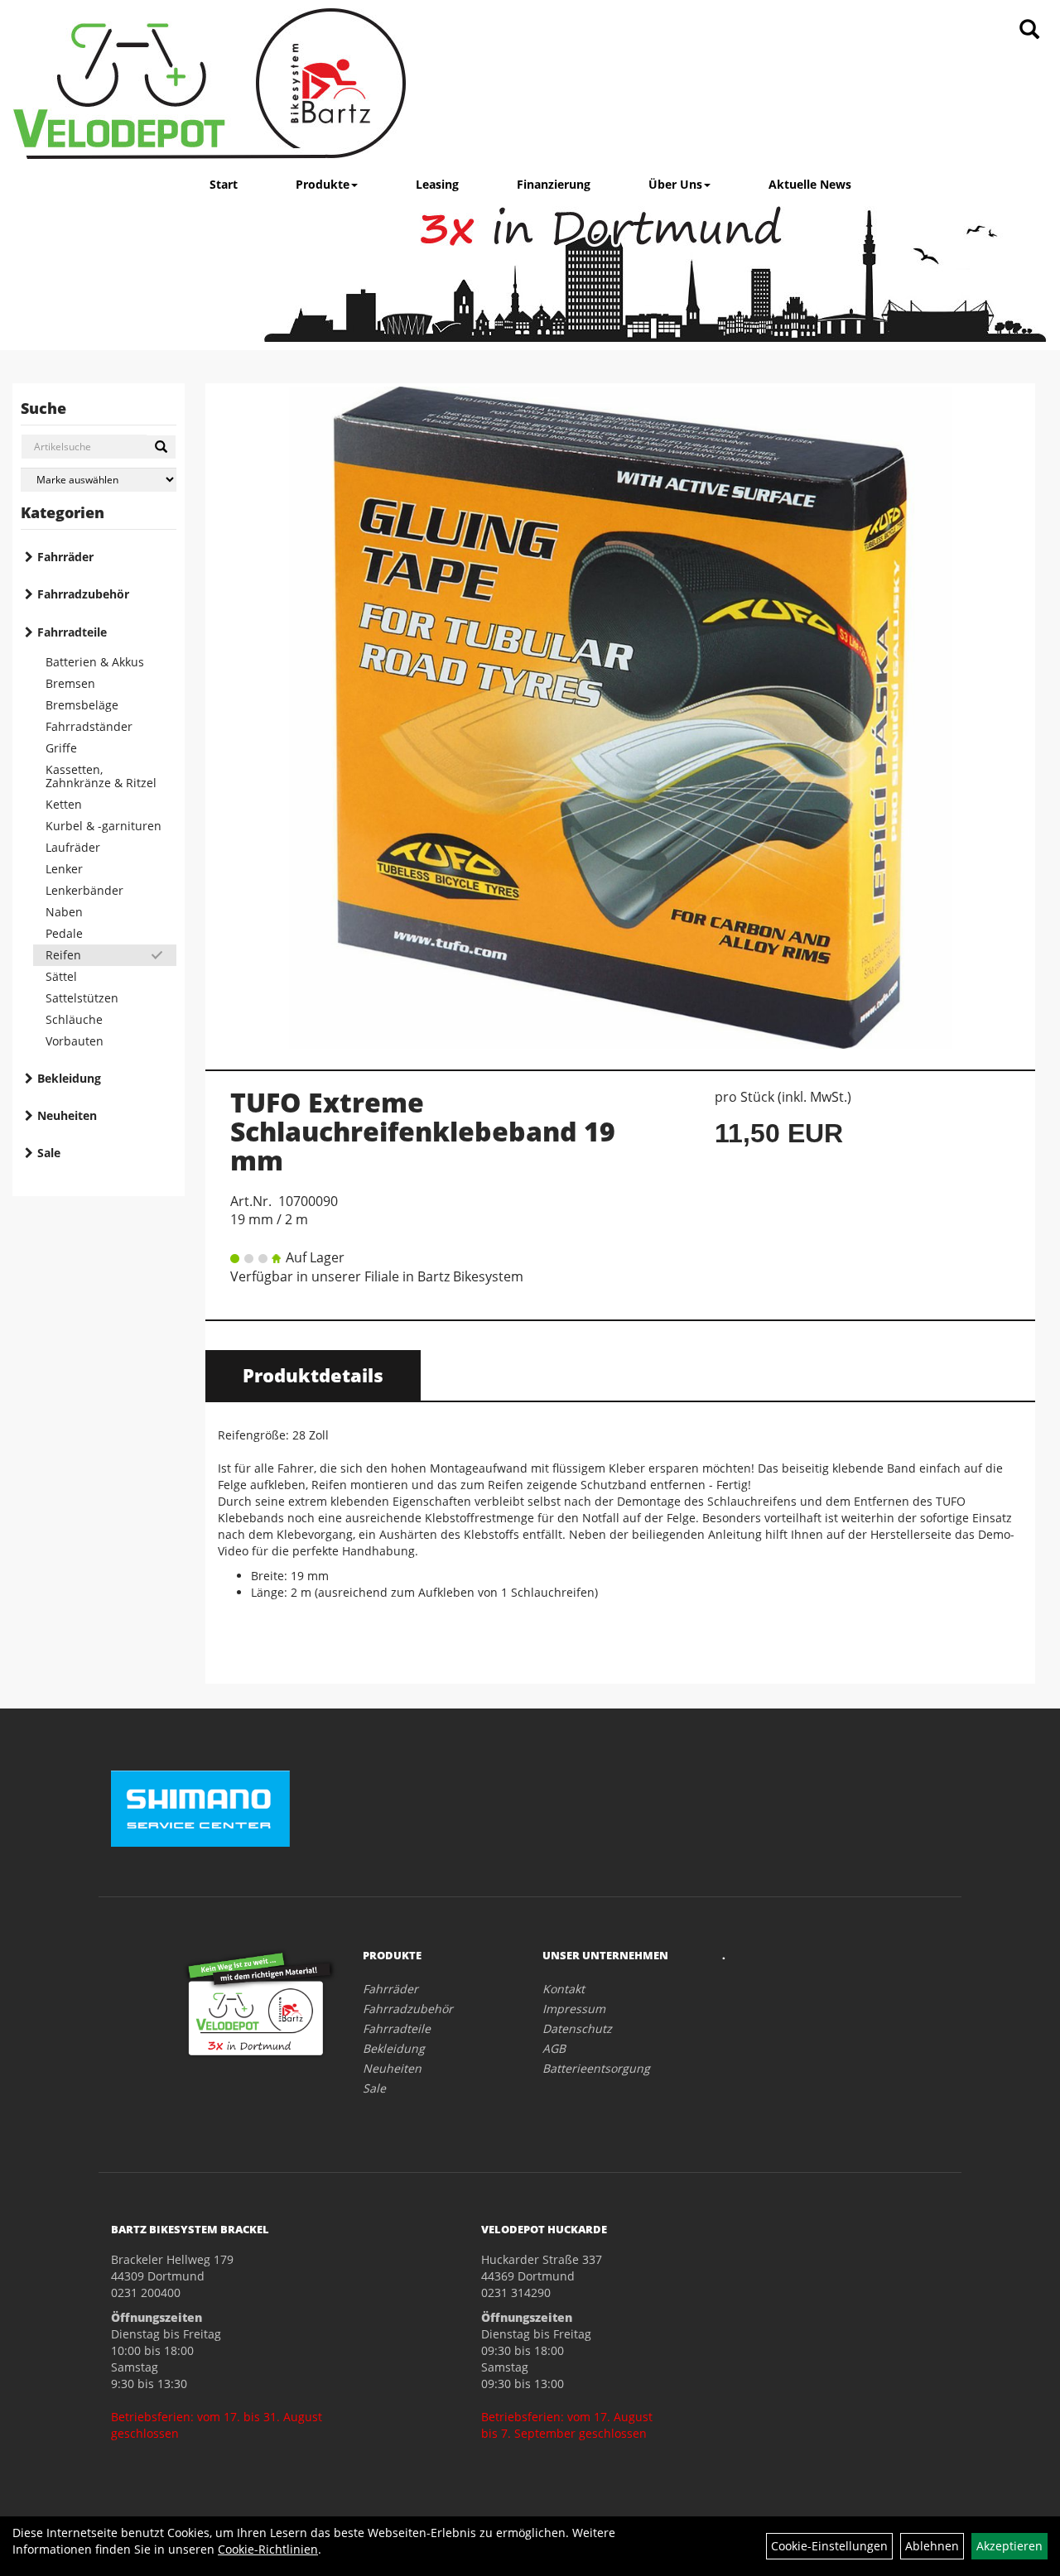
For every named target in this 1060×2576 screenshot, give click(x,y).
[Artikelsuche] (1029, 30)
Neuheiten (67, 1115)
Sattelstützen (82, 998)
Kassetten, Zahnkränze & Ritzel (101, 776)
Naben (64, 912)
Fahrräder (65, 557)
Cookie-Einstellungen (829, 2546)
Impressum (574, 2009)
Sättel (61, 976)
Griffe (61, 748)
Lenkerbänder (84, 890)
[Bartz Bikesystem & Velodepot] (210, 84)
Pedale (64, 933)
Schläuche (74, 1019)
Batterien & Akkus (95, 662)
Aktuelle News (810, 184)
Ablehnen (932, 2546)
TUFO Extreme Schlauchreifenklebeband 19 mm (423, 1131)
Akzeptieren (1009, 2546)
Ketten (64, 804)
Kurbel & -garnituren (104, 826)
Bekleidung (69, 1078)
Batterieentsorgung (596, 2068)
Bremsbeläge (82, 705)
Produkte (323, 184)
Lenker (64, 869)
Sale (49, 1153)
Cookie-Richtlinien (268, 2549)
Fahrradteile (72, 632)
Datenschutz (577, 2028)
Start (224, 184)
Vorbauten (75, 1041)
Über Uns (675, 184)
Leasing (437, 184)
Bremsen (70, 683)
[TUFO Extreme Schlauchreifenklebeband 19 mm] (620, 718)
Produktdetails (313, 1375)
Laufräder (73, 847)
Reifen (63, 955)
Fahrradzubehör (83, 594)
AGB (554, 2048)
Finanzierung (554, 184)
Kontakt (564, 1989)
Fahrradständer (89, 726)
